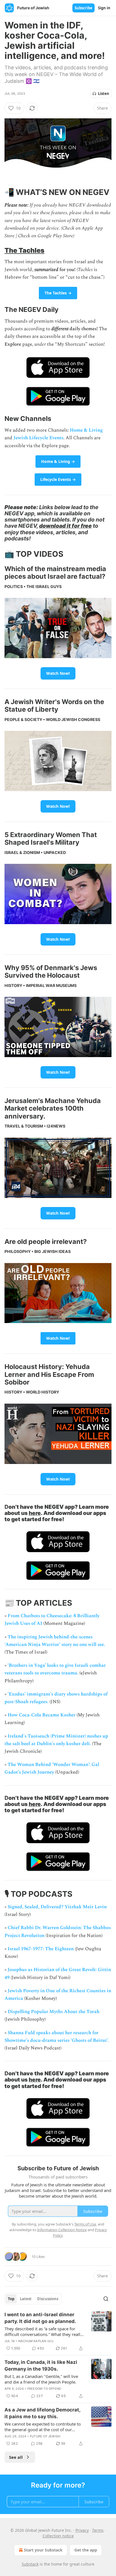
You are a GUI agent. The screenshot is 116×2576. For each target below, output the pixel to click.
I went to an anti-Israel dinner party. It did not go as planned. (40, 2318)
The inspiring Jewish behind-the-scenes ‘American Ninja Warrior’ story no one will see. (55, 1641)
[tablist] (33, 2299)
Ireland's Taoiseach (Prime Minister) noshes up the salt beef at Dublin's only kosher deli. (56, 1740)
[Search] (106, 2299)
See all (16, 2457)
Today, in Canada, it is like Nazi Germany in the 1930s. (41, 2366)
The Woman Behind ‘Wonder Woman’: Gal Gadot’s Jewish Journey (52, 1768)
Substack (30, 2564)
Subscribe (83, 8)
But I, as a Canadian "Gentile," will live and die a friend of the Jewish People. (41, 2379)
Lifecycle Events (46, 438)
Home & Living (86, 430)
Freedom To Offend (44, 2389)
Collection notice (58, 2536)
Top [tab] (11, 2299)
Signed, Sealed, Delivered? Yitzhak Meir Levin (57, 1907)
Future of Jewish (45, 2436)
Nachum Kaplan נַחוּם (36, 2341)
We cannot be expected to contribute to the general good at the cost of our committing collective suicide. (43, 2427)
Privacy (82, 2530)
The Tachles (24, 250)
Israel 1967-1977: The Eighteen (41, 1949)
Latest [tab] (26, 2299)
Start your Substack (43, 2550)
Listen (104, 94)
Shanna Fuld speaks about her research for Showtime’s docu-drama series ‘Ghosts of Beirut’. (56, 2037)
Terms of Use (85, 2224)
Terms (98, 2530)
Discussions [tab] (48, 2299)
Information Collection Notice (62, 2230)
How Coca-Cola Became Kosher (42, 1715)
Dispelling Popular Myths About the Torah (53, 2012)
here (35, 1513)
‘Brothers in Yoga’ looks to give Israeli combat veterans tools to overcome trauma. (55, 1669)
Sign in (104, 8)
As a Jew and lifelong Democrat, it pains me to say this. (42, 2413)
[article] (58, 2331)
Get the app (86, 2550)
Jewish (21, 438)
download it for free (65, 526)
